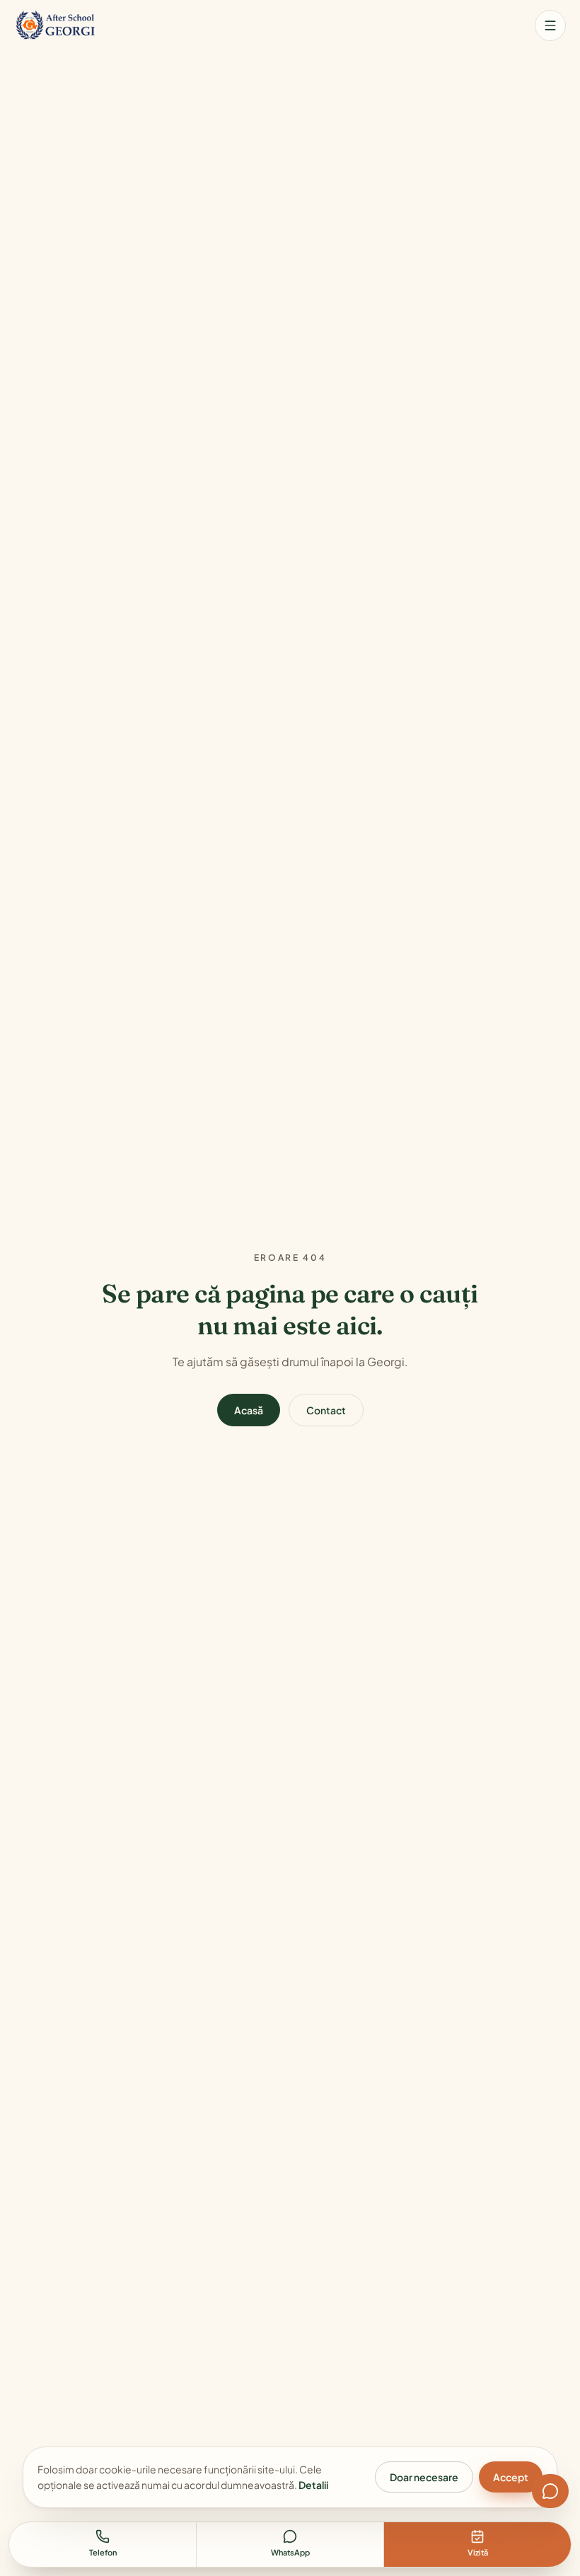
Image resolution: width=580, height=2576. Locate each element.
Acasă (249, 1410)
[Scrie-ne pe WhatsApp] (550, 2491)
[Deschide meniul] (550, 25)
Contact (326, 1410)
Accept (511, 2477)
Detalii (313, 2485)
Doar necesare (424, 2477)
